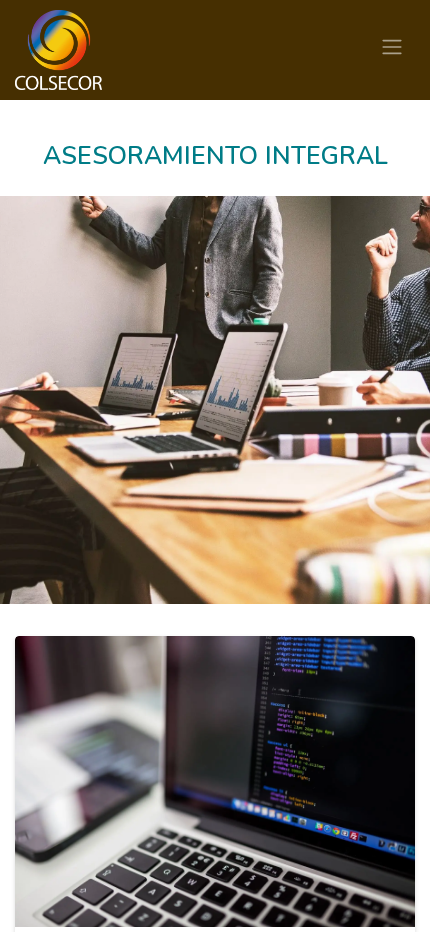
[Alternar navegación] (392, 50)
